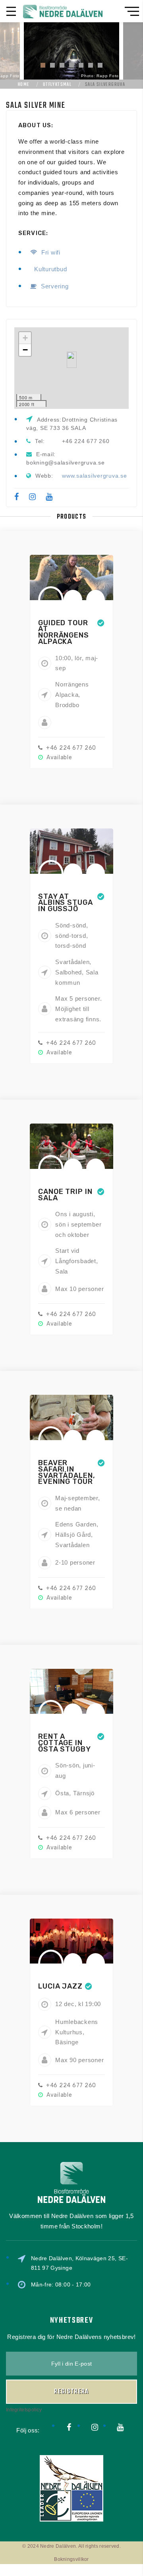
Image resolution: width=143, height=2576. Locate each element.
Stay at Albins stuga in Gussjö (66, 903)
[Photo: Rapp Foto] (71, 50)
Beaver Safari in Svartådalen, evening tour (67, 1472)
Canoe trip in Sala (65, 1195)
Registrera (71, 2392)
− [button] (25, 350)
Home (24, 85)
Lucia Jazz (60, 1986)
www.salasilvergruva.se (95, 476)
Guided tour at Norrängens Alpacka (64, 632)
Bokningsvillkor (71, 2559)
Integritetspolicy (24, 2410)
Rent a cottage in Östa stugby (65, 1743)
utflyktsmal (57, 85)
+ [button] (25, 338)
